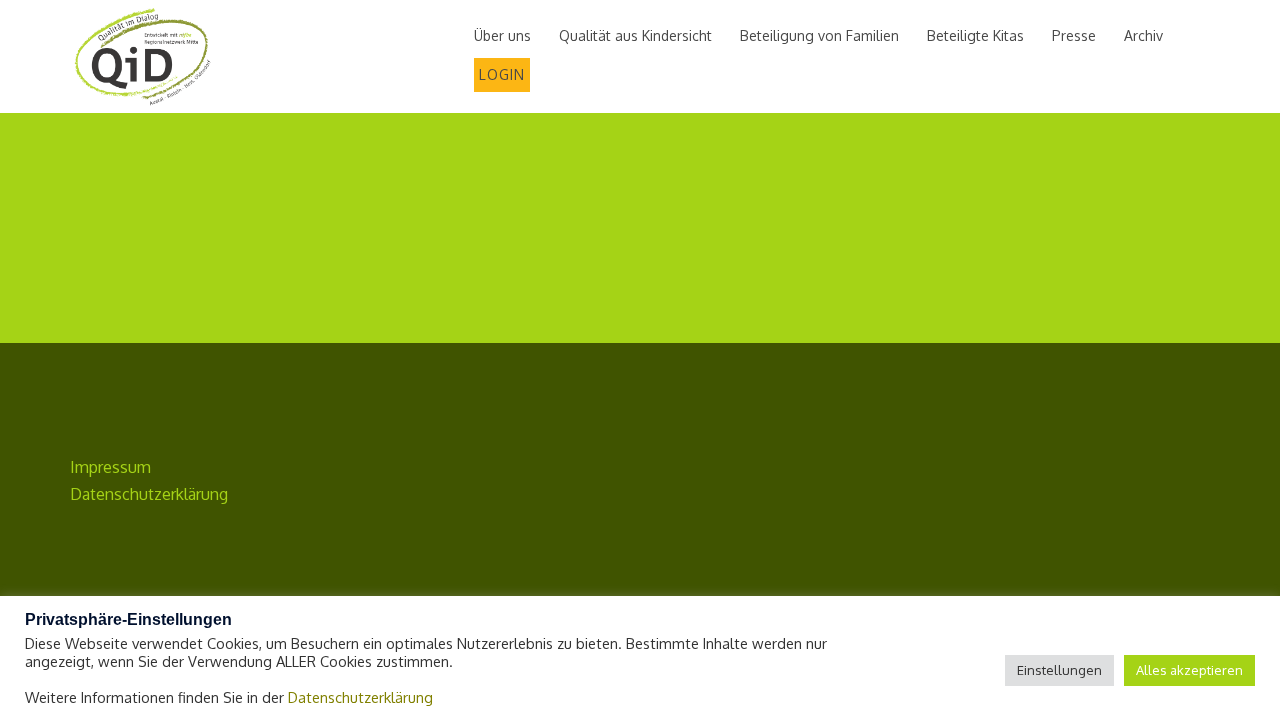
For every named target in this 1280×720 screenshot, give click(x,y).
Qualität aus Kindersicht (635, 35)
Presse (1074, 35)
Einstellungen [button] (1059, 670)
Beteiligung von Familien (819, 35)
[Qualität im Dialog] (142, 56)
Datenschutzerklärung (149, 494)
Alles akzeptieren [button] (1189, 670)
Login (502, 74)
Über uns (502, 35)
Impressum (110, 467)
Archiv (1143, 35)
